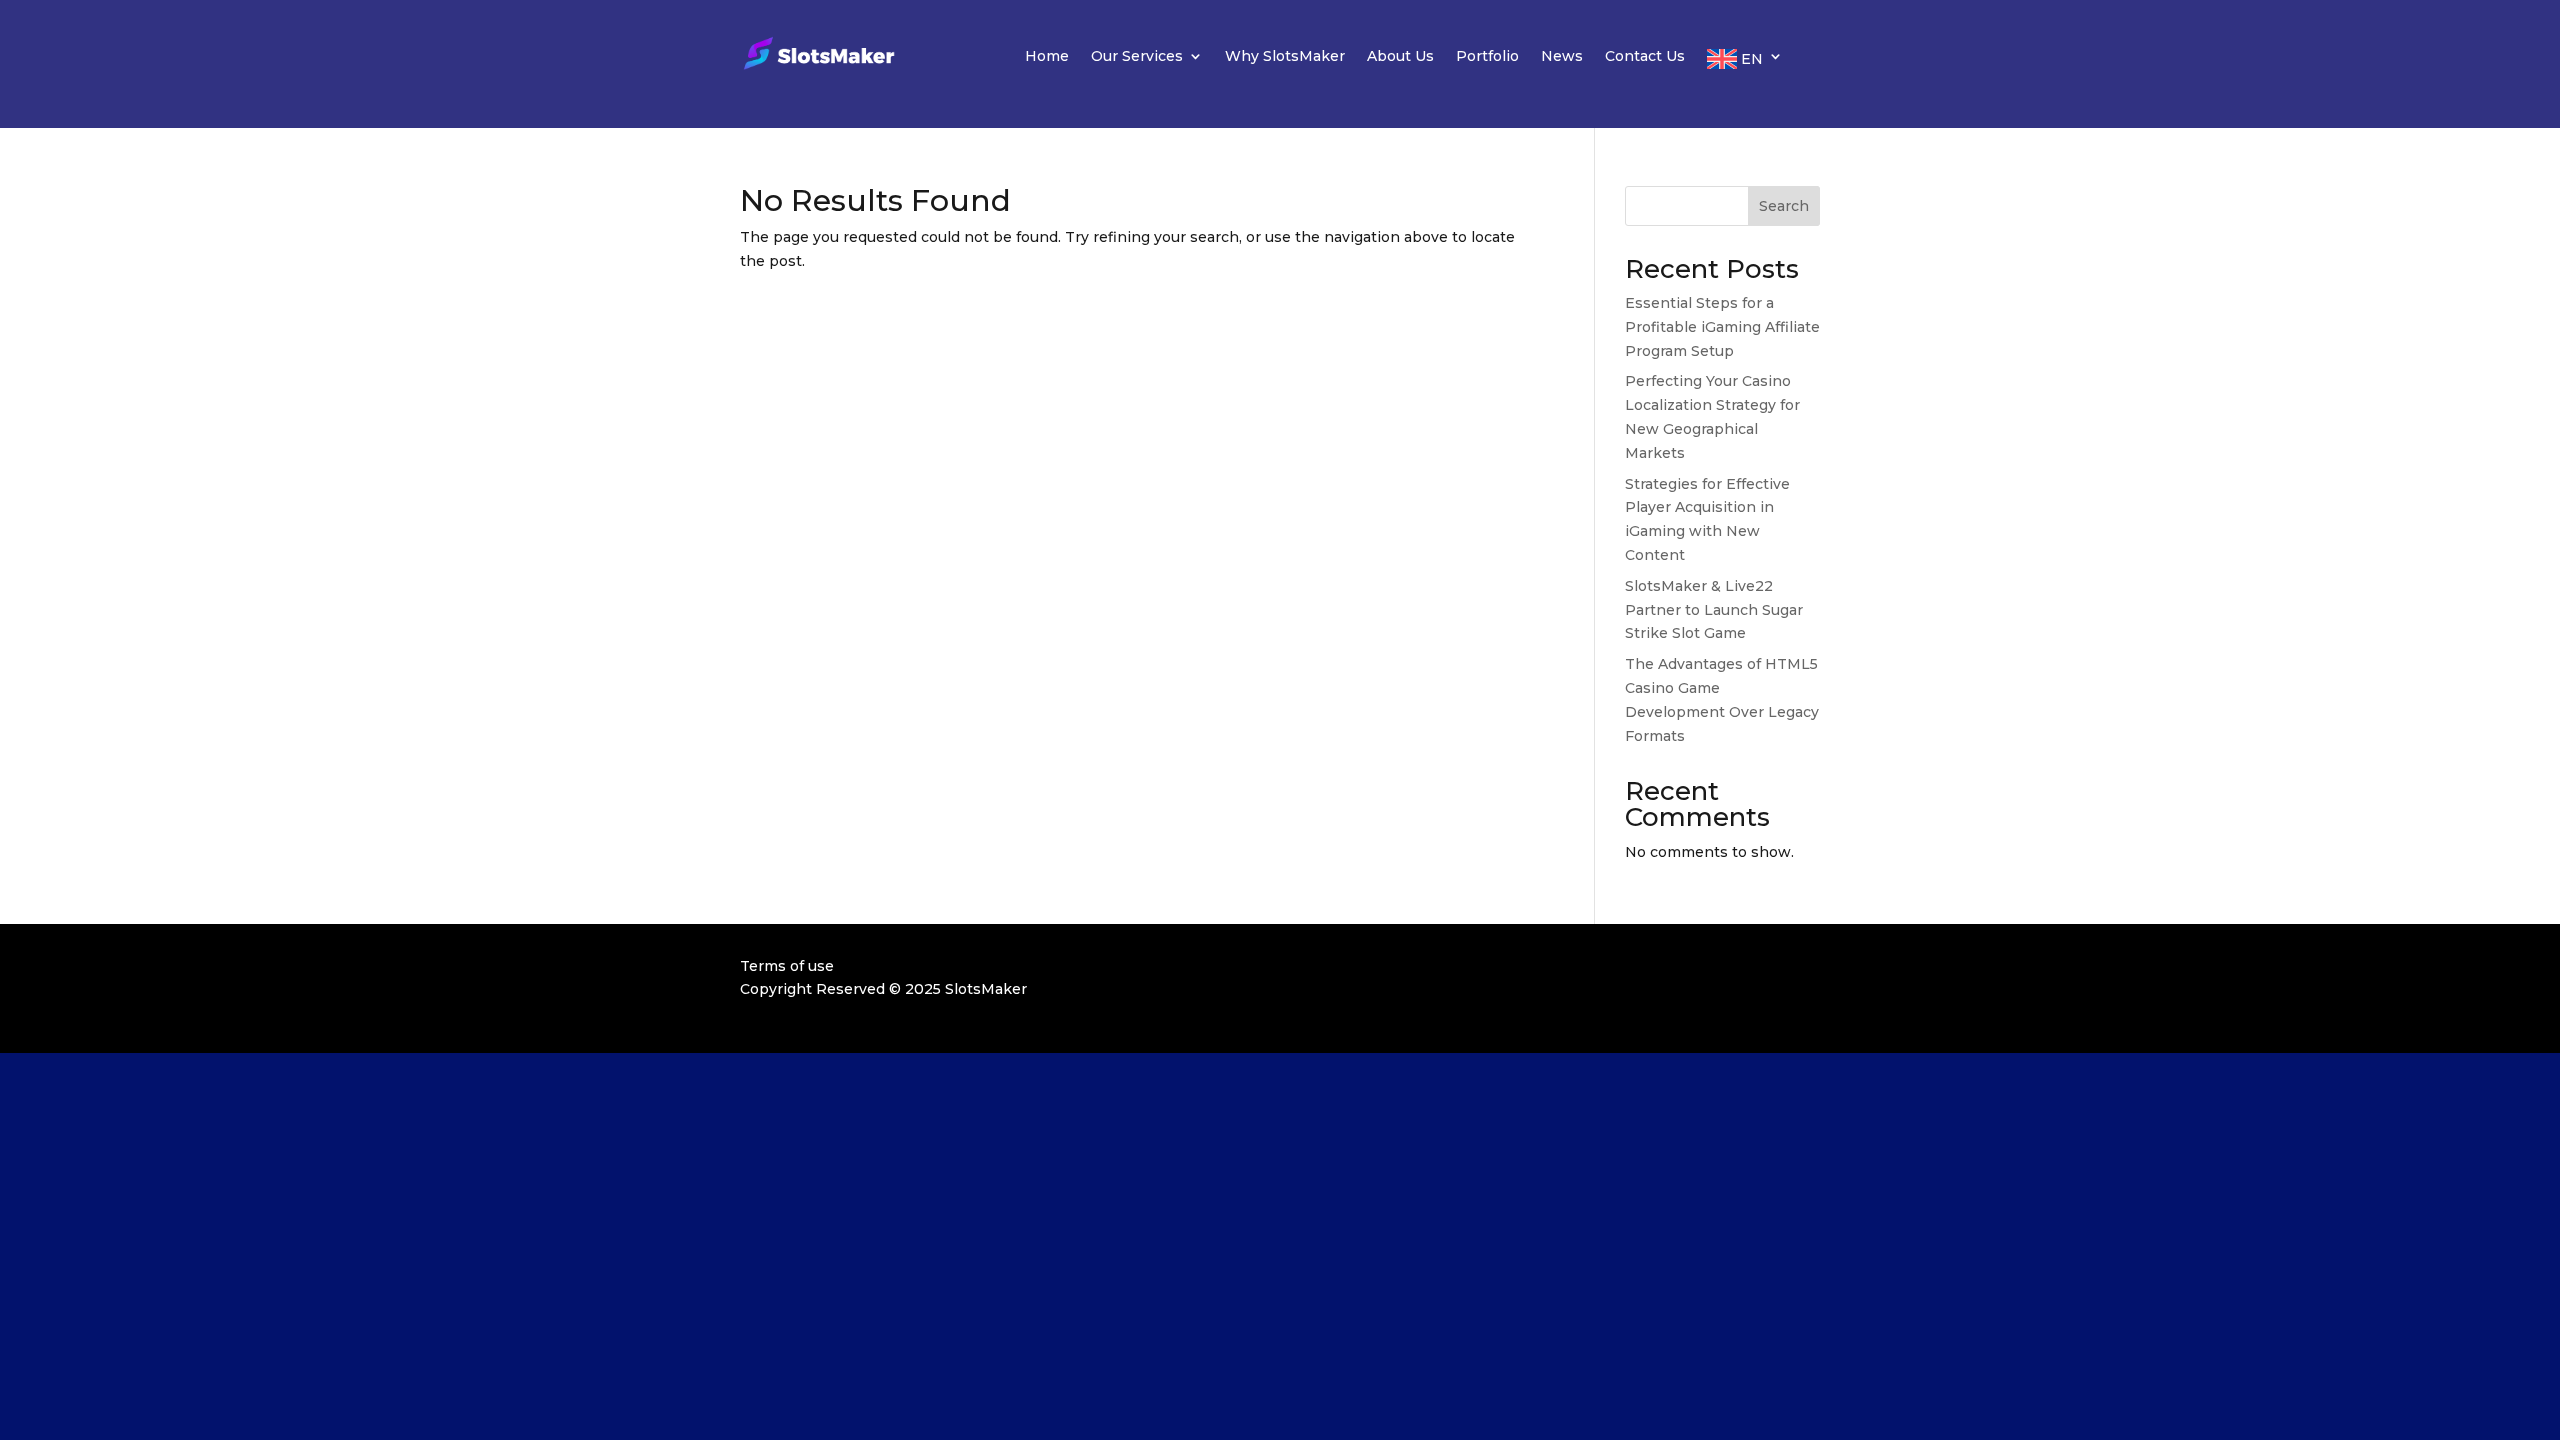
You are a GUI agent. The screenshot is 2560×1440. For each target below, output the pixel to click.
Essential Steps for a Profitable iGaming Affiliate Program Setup (1722, 327)
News (1562, 57)
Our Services (1137, 57)
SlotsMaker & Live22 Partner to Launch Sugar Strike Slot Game (1714, 610)
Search (1784, 206)
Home (1047, 57)
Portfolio (1487, 57)
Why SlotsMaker (1285, 57)
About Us (1400, 57)
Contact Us (1645, 57)
